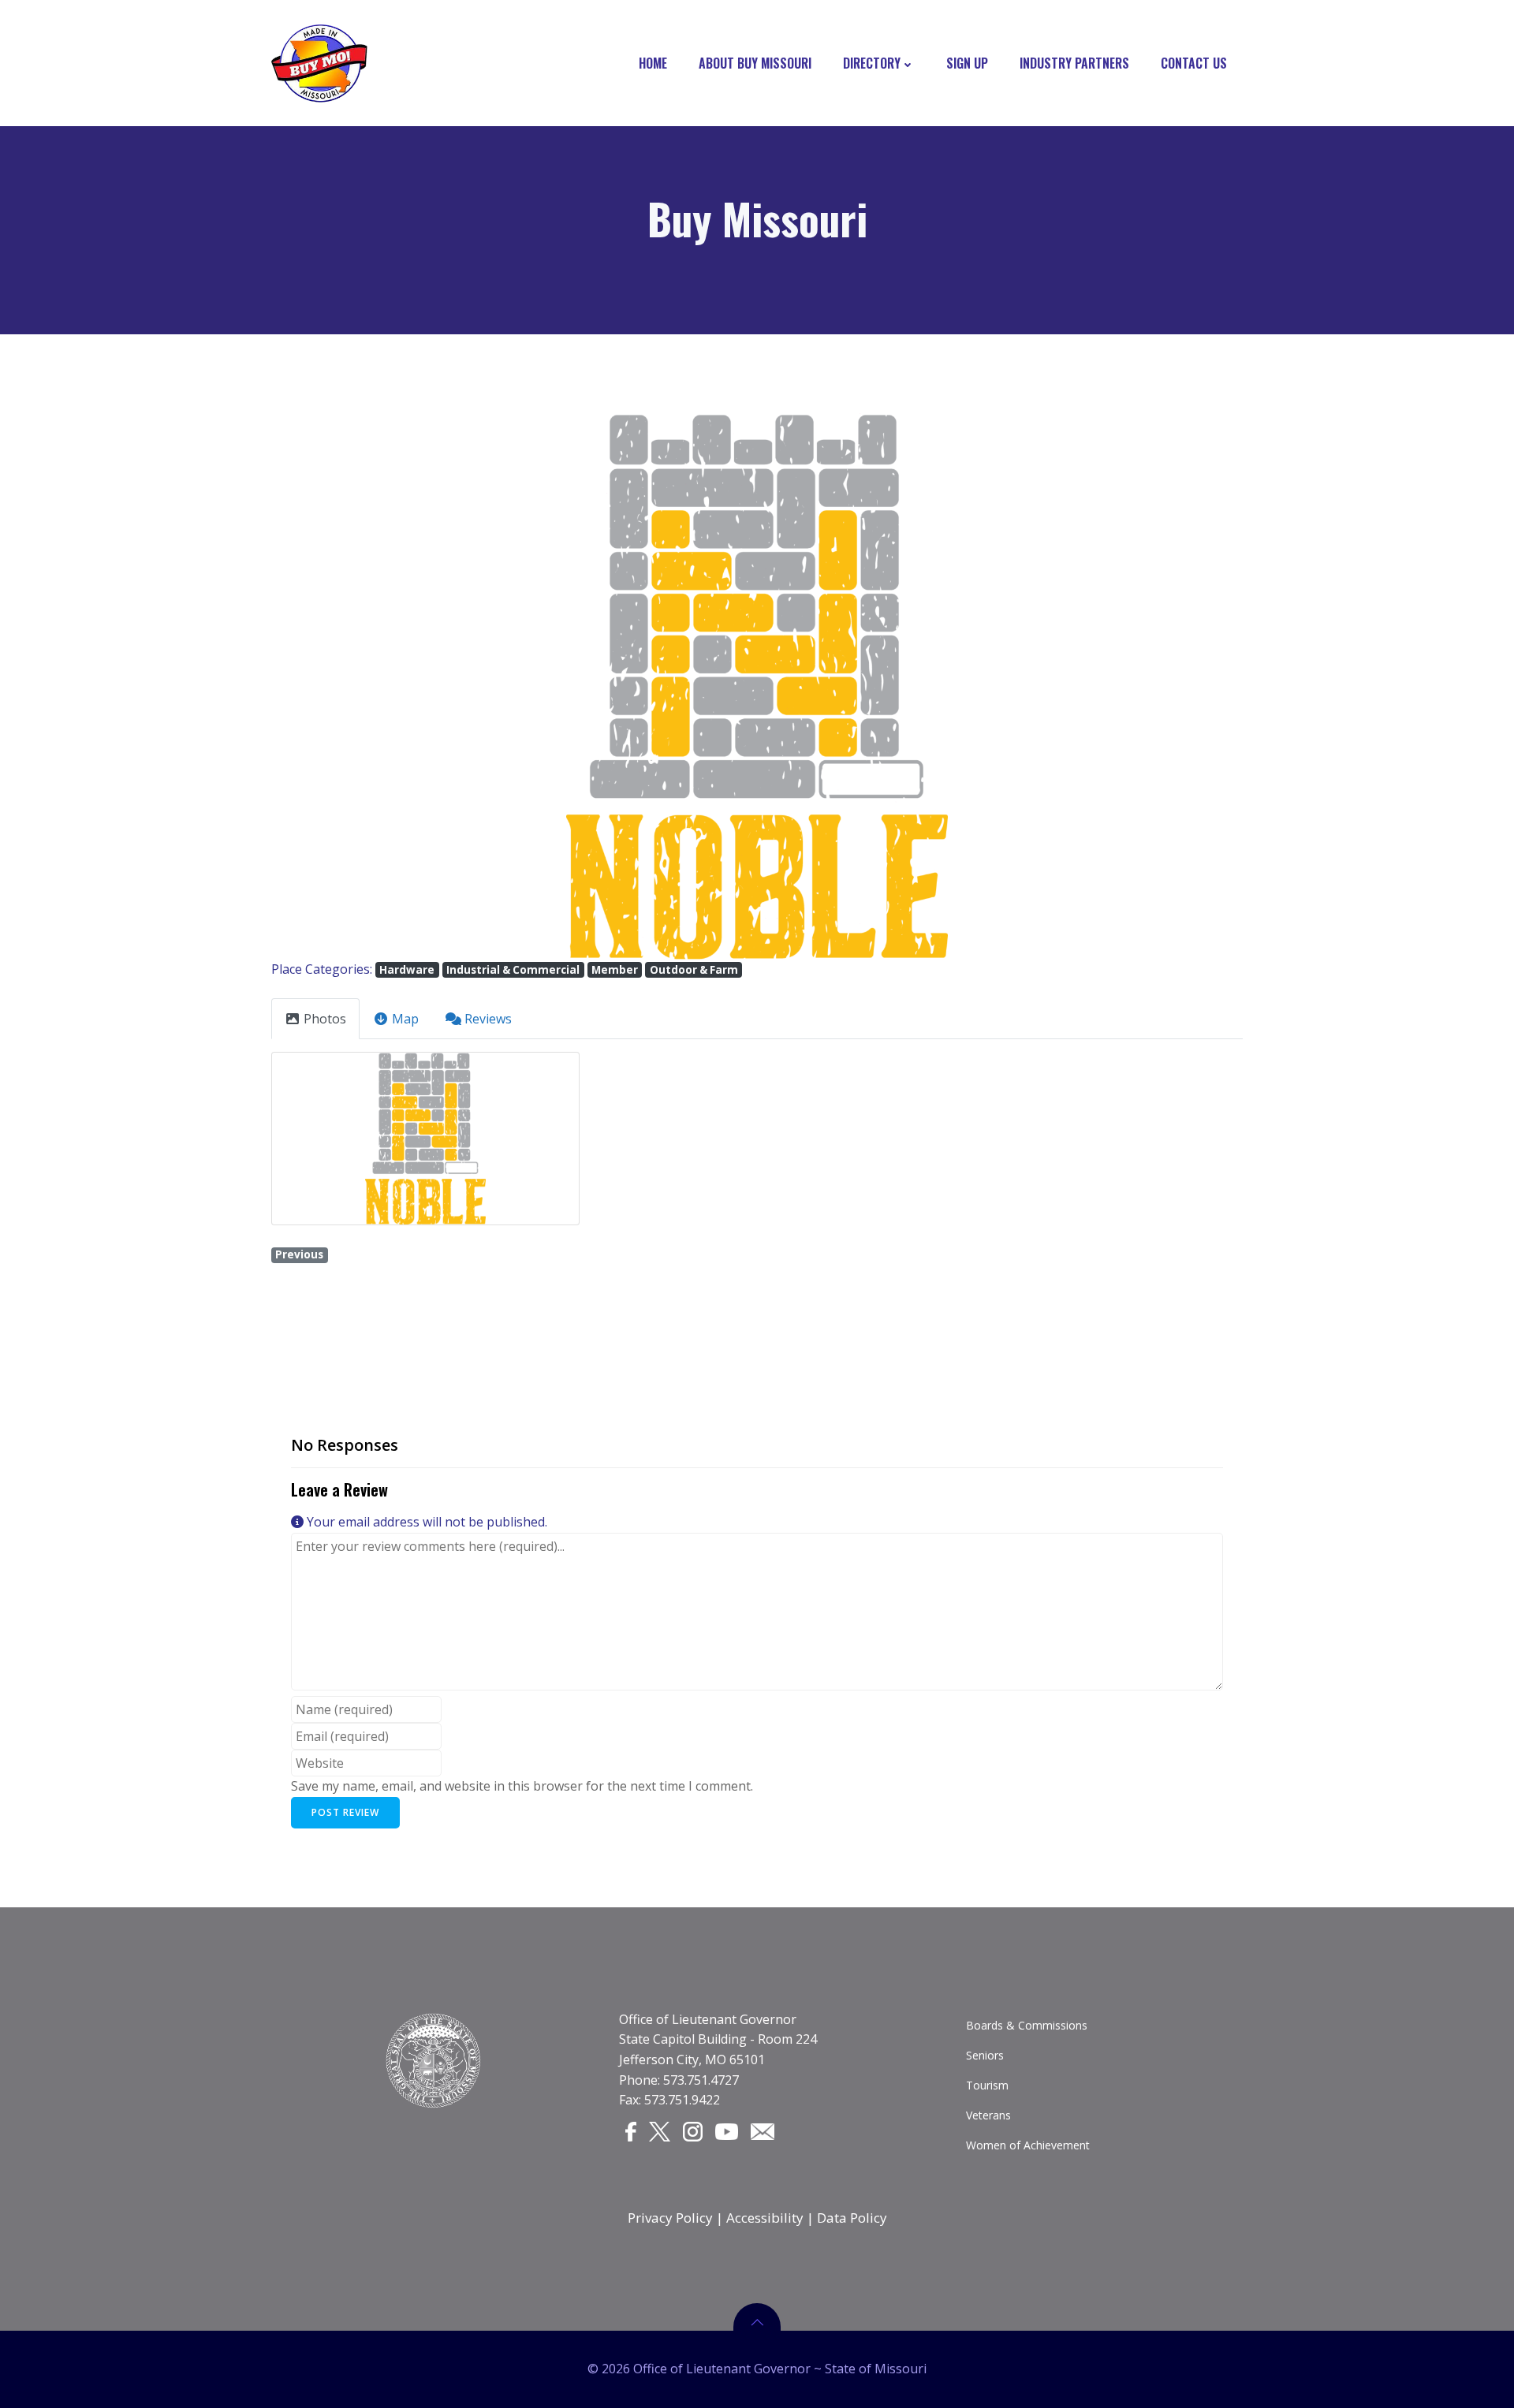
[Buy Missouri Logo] (319, 63)
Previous (299, 1254)
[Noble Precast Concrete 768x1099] (425, 1139)
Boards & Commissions (1027, 2025)
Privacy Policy (670, 2218)
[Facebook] (631, 2131)
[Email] (763, 2130)
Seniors (985, 2055)
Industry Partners (1074, 63)
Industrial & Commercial (513, 970)
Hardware (407, 970)
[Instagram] (693, 2131)
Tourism (987, 2085)
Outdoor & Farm (694, 970)
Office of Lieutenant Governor (708, 2019)
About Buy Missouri (755, 63)
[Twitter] (660, 2131)
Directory (872, 63)
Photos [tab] (325, 1019)
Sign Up (967, 63)
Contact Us (1194, 63)
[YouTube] (727, 2130)
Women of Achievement (1028, 2145)
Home (653, 63)
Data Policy (852, 2218)
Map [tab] (405, 1019)
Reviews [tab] (488, 1019)
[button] (344, 686)
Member (615, 970)
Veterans (988, 2115)
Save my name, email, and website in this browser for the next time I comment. (522, 1786)
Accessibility (765, 2218)
